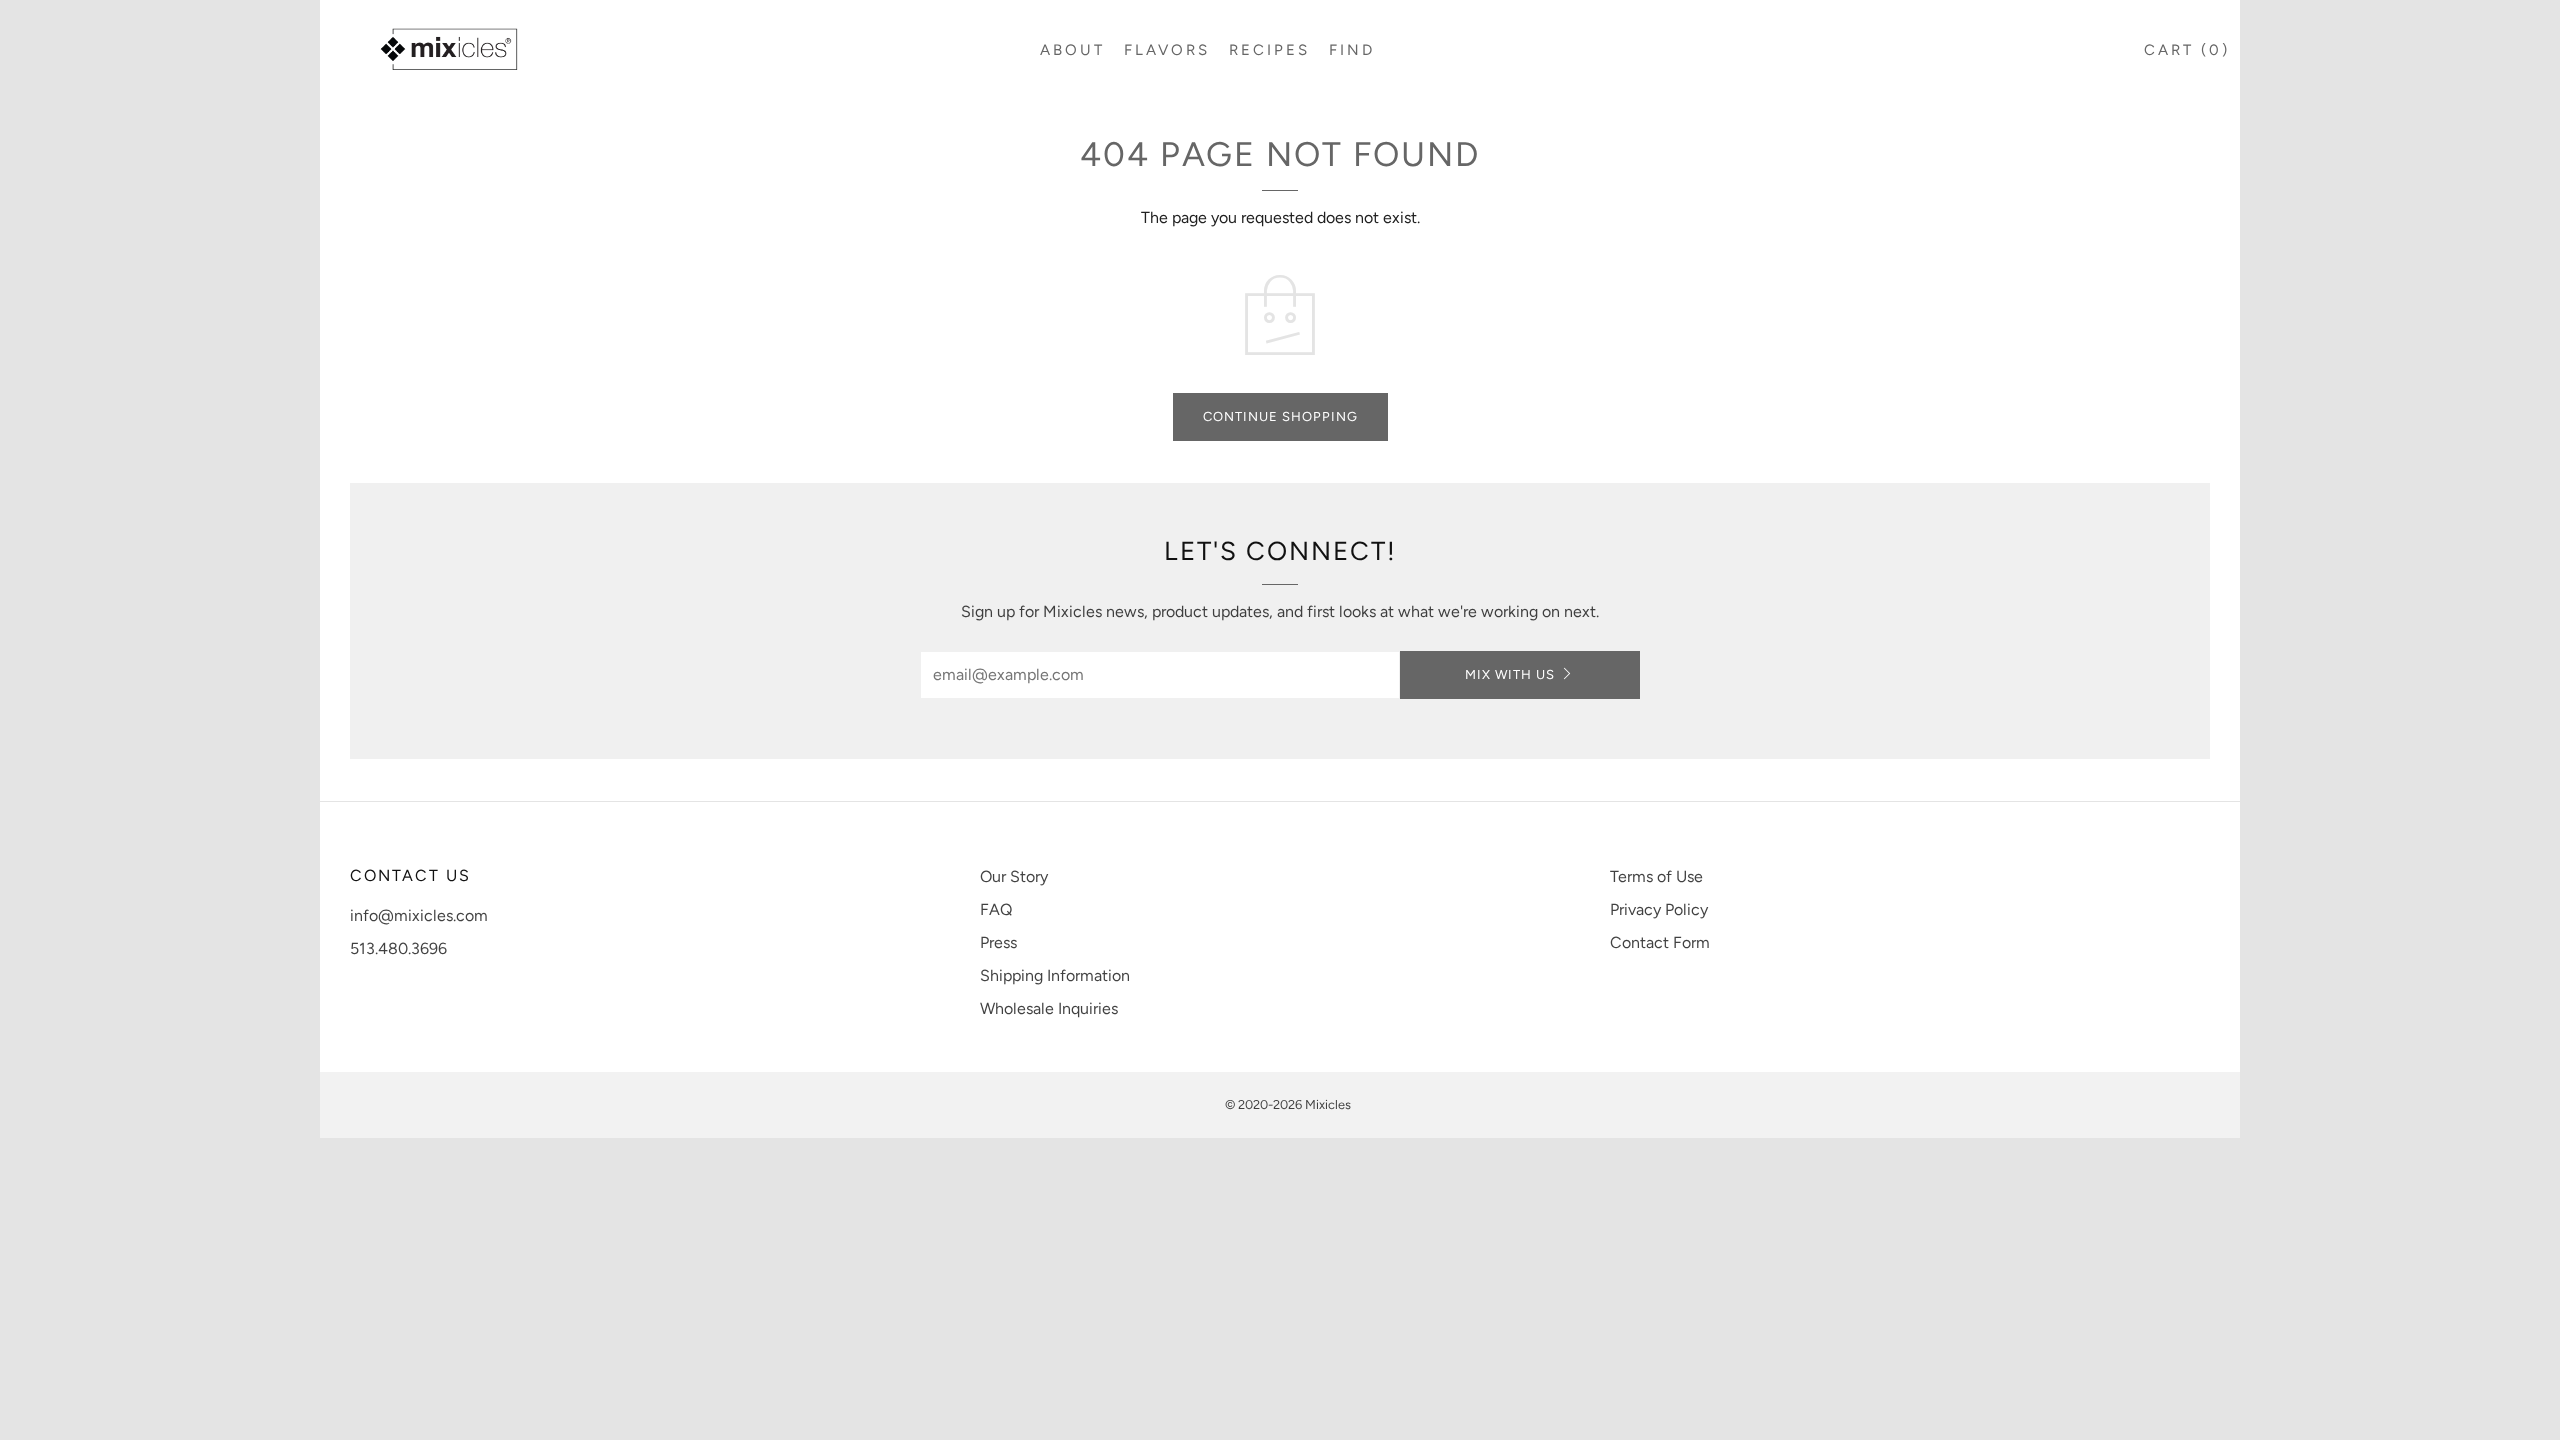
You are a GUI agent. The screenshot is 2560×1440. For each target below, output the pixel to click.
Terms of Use (1656, 876)
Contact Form (1660, 942)
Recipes (1269, 50)
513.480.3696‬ (398, 948)
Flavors (1167, 50)
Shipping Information (1055, 975)
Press (998, 942)
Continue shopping (1280, 416)
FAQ (996, 909)
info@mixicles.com (419, 915)
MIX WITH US (1510, 674)
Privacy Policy (1659, 909)
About (1072, 50)
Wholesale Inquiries (1049, 1008)
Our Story (1014, 876)
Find (1352, 50)
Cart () (2187, 50)
